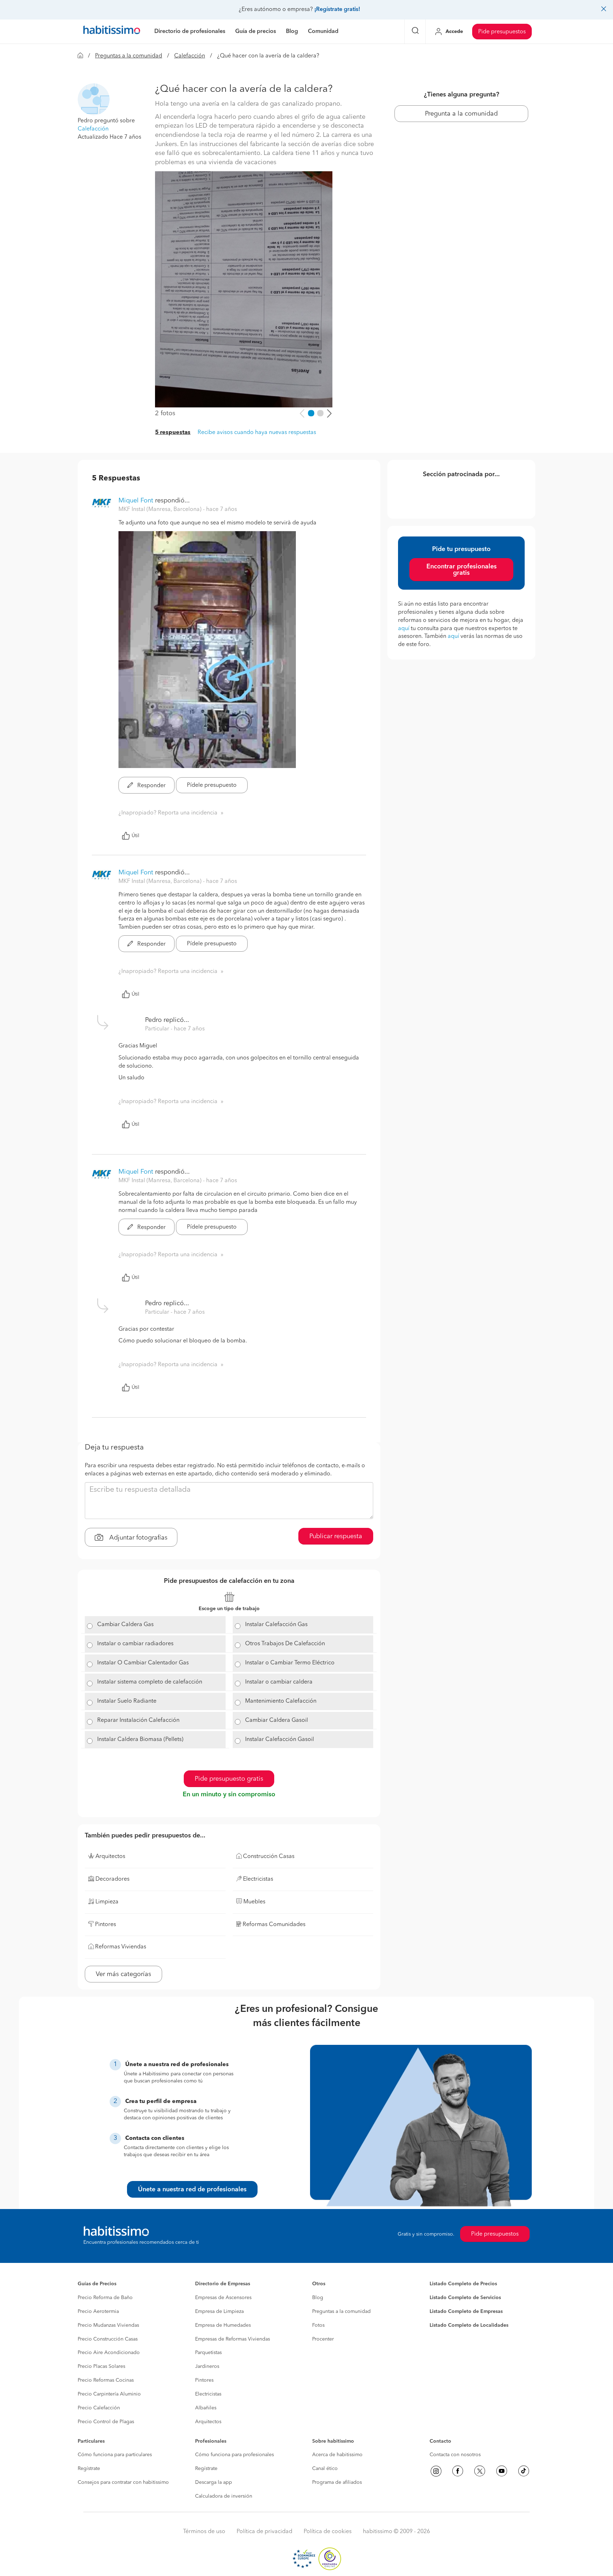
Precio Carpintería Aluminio (109, 2394)
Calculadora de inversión (224, 2496)
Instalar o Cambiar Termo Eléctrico (290, 1663)
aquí (404, 629)
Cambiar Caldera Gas (125, 1625)
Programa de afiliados (337, 2482)
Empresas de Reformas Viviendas (233, 2339)
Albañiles (206, 2408)
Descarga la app (214, 2482)
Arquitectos (208, 2422)
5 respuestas (173, 433)
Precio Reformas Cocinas (106, 2380)
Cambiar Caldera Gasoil (277, 1720)
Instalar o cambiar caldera (279, 1682)
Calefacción (190, 56)
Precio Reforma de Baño (105, 2298)
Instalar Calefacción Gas (276, 1625)
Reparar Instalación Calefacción (138, 1720)
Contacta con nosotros (455, 2455)
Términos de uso (204, 2532)
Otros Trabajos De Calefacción (285, 1644)
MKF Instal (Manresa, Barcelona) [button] (161, 510)
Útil (136, 836)
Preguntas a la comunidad (129, 56)
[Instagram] (436, 2471)
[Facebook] (458, 2471)
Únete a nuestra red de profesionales (192, 2190)
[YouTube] (502, 2471)
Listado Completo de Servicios (465, 2298)
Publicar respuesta (336, 1536)
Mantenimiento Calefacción (281, 1701)
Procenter (323, 2339)
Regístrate (89, 2469)
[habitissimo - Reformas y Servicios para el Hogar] (112, 32)
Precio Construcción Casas (108, 2339)
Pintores (204, 2380)
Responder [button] (151, 786)
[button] (94, 99)
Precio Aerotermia (98, 2311)
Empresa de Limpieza (219, 2311)
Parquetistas (208, 2353)
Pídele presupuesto (212, 785)
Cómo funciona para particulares (115, 2455)
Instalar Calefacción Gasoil (280, 1740)
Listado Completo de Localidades (469, 2325)
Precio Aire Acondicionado (109, 2353)
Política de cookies (328, 2532)
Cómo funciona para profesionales (234, 2455)
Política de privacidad (264, 2532)
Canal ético (325, 2469)
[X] (480, 2471)
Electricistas (208, 2394)
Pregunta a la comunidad (461, 114)
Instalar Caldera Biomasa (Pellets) (140, 1740)
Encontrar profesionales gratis (462, 570)
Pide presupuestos (502, 32)
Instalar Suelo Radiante (127, 1701)
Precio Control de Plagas (106, 2422)
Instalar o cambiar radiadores (135, 1644)
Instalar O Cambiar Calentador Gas (143, 1663)
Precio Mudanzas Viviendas (108, 2325)
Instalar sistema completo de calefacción (150, 1682)
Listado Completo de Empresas (466, 2311)
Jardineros (207, 2366)
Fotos (318, 2325)
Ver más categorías (123, 1974)
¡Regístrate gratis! (337, 10)
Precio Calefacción (99, 2408)
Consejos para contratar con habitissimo (123, 2482)
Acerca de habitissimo (337, 2455)
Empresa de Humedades (223, 2325)
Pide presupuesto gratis (229, 1779)
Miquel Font (136, 501)
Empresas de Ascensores (223, 2298)
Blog (318, 2298)
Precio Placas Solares (101, 2366)
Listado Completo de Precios (463, 2284)
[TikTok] (524, 2471)
